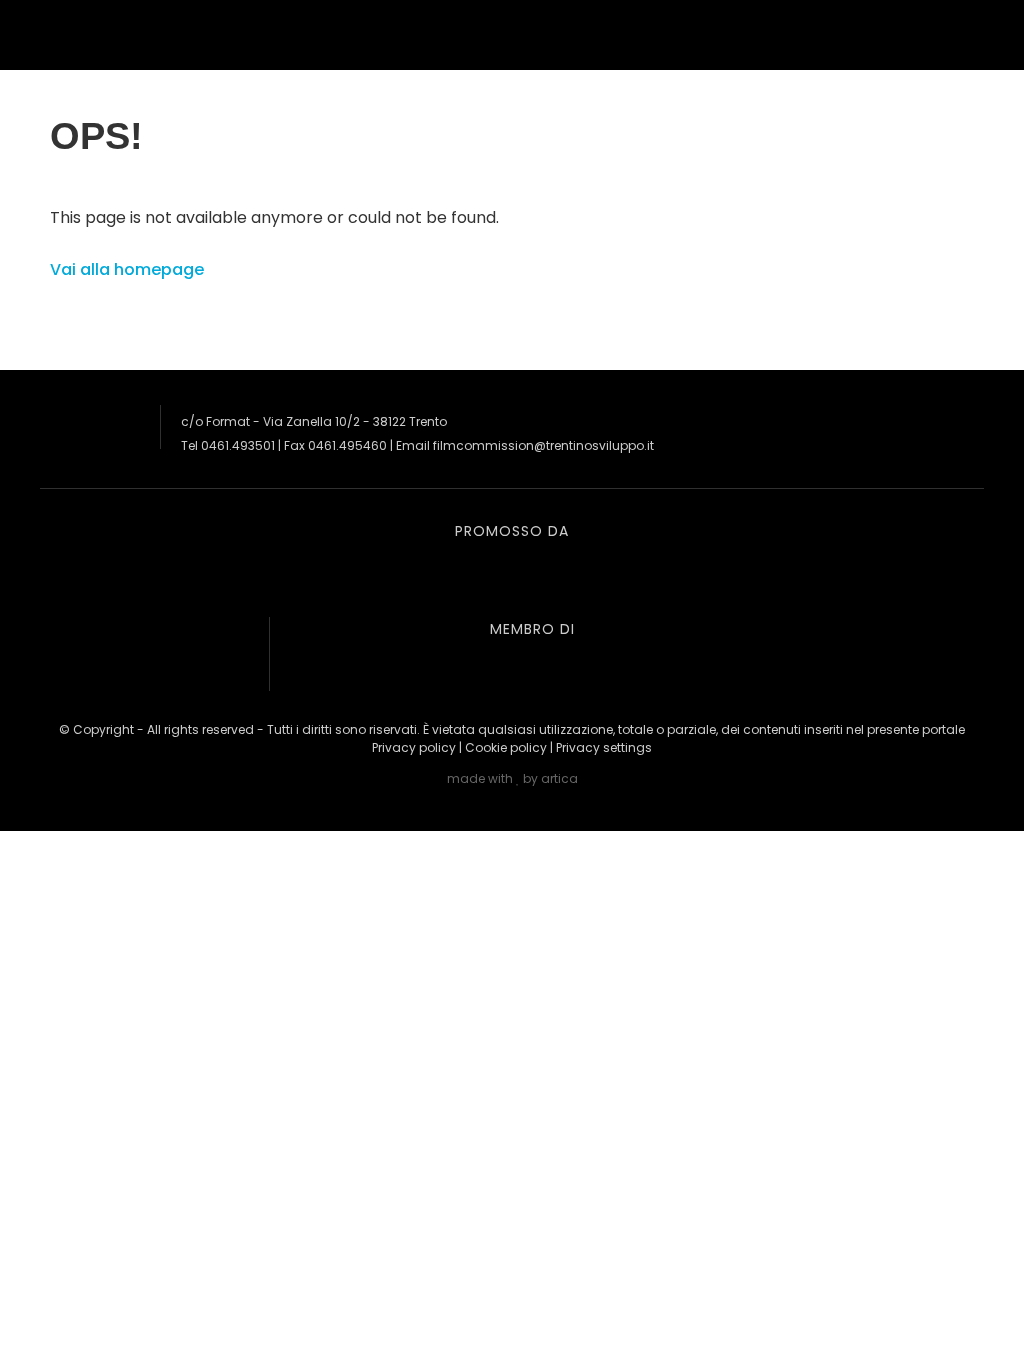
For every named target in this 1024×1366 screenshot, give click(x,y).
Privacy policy (414, 747)
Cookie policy (506, 747)
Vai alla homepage (127, 269)
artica (559, 778)
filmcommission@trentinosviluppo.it (543, 445)
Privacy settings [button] (604, 747)
